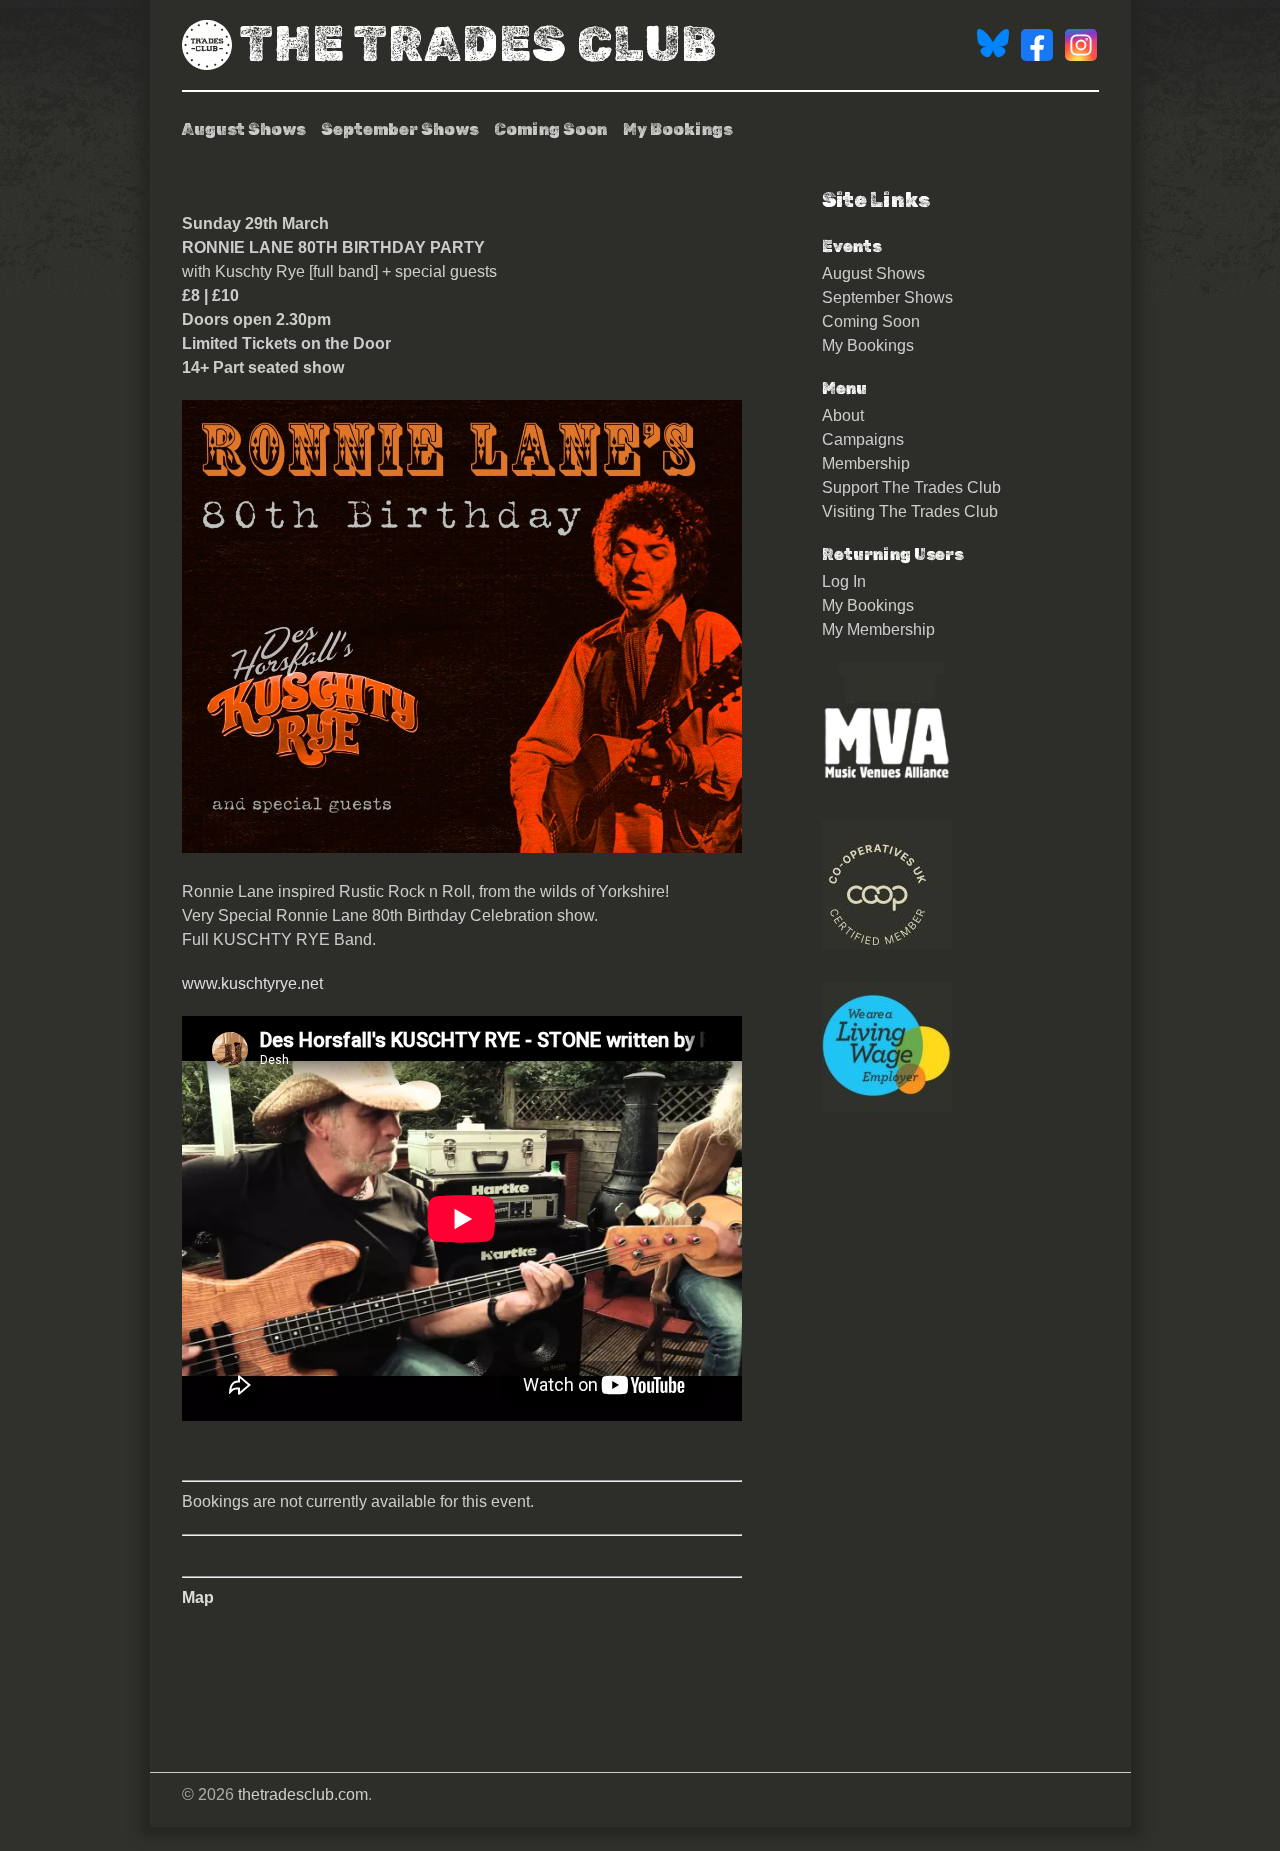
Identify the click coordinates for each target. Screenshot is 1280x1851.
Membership (866, 463)
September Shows (399, 129)
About (843, 415)
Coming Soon (550, 129)
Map (198, 1597)
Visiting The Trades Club (910, 511)
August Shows (243, 129)
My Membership (878, 629)
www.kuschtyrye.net (252, 983)
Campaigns (863, 439)
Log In (844, 581)
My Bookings (677, 129)
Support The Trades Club (911, 487)
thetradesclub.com (303, 1794)
